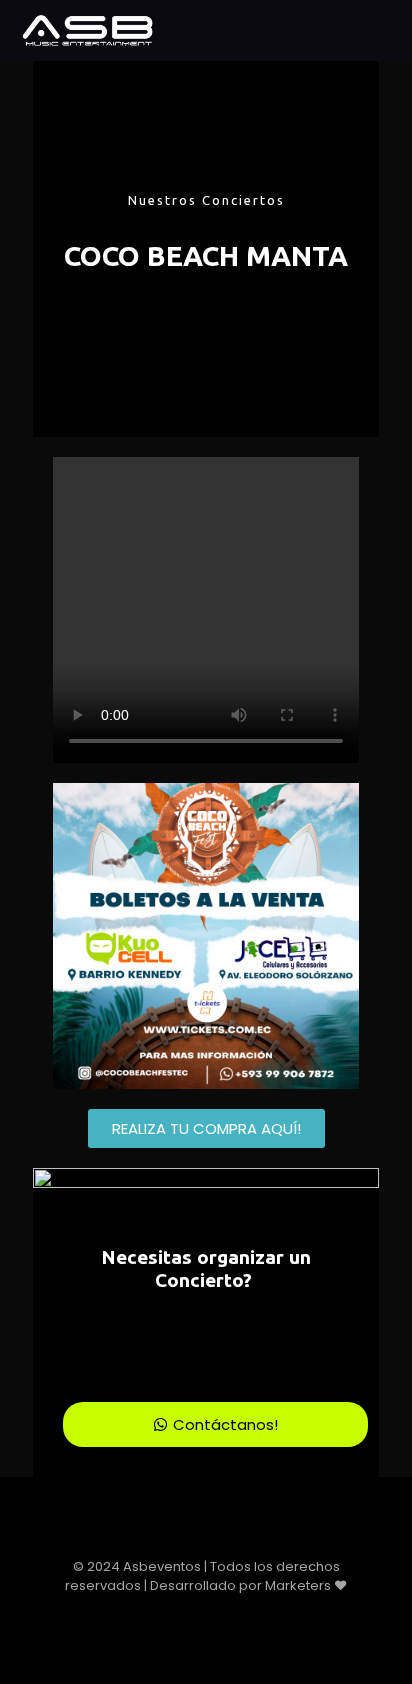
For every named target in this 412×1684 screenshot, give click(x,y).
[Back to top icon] (206, 1547)
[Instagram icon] (227, 1613)
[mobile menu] (385, 30)
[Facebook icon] (185, 1613)
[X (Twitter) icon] (206, 1613)
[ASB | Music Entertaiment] (87, 30)
